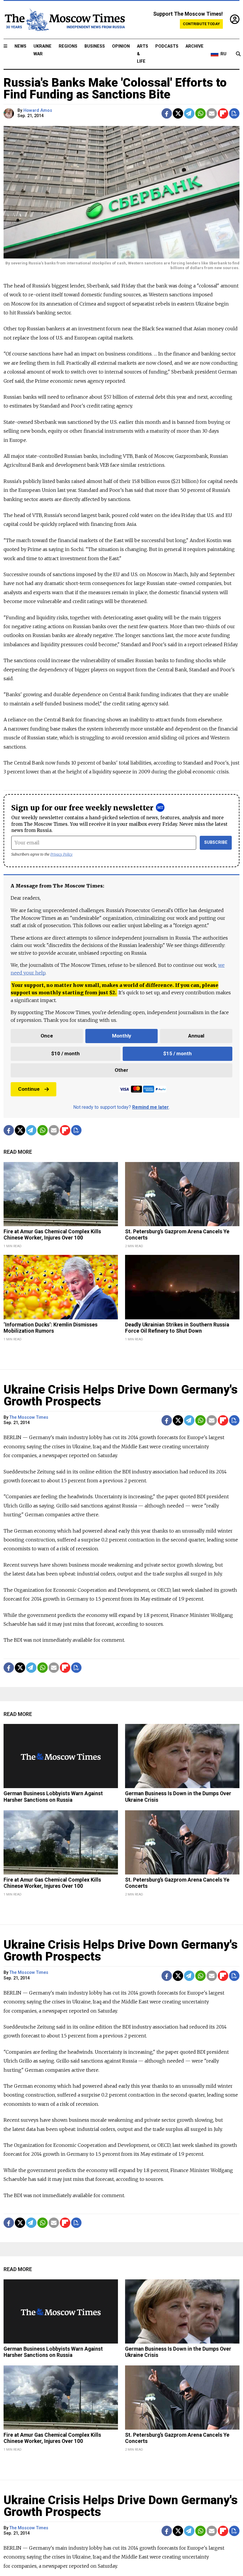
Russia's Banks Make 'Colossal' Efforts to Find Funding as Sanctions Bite (115, 89)
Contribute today (201, 24)
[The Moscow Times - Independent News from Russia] (64, 20)
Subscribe (216, 842)
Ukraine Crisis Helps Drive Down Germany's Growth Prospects (121, 1396)
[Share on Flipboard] (223, 113)
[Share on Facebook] (167, 113)
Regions (68, 46)
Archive (195, 46)
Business (95, 46)
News (20, 46)
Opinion (121, 46)
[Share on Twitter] (178, 113)
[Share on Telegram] (189, 113)
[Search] (238, 54)
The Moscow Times (29, 1417)
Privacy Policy (61, 854)
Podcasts (167, 46)
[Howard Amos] (10, 113)
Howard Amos (38, 110)
